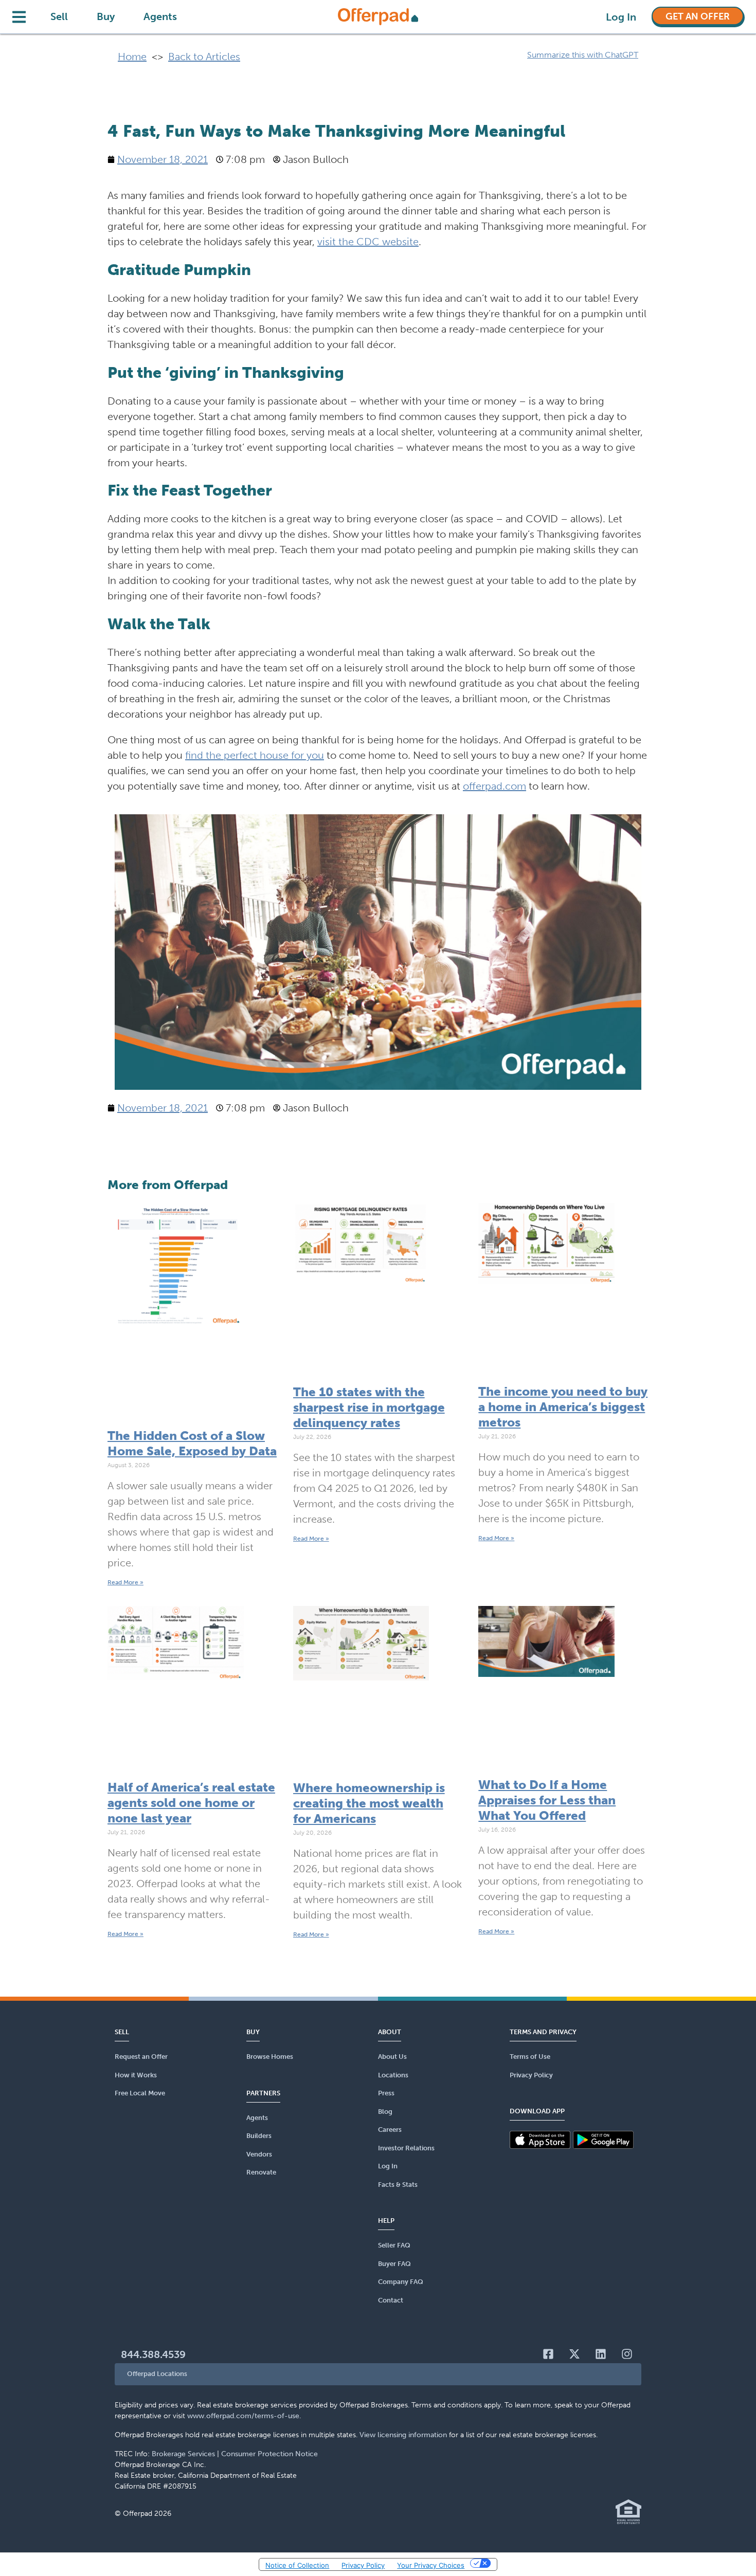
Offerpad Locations (157, 2374)
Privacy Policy (363, 2565)
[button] (378, 2374)
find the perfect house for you (255, 755)
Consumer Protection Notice (269, 2454)
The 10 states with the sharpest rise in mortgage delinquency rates (369, 1407)
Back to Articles (204, 57)
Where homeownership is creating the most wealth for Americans (369, 1803)
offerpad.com (494, 786)
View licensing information (403, 2435)
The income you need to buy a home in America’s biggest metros (563, 1407)
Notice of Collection (297, 2565)
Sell (59, 16)
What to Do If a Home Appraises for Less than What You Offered (547, 1800)
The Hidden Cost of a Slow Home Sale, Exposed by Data (192, 1443)
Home (132, 57)
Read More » (125, 1582)
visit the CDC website (368, 242)
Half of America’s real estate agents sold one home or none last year (191, 1803)
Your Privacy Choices (431, 2565)
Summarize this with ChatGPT (583, 55)
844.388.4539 (153, 2354)
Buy (106, 16)
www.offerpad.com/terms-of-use (243, 2416)
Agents (160, 16)
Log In (621, 17)
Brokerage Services (183, 2454)
